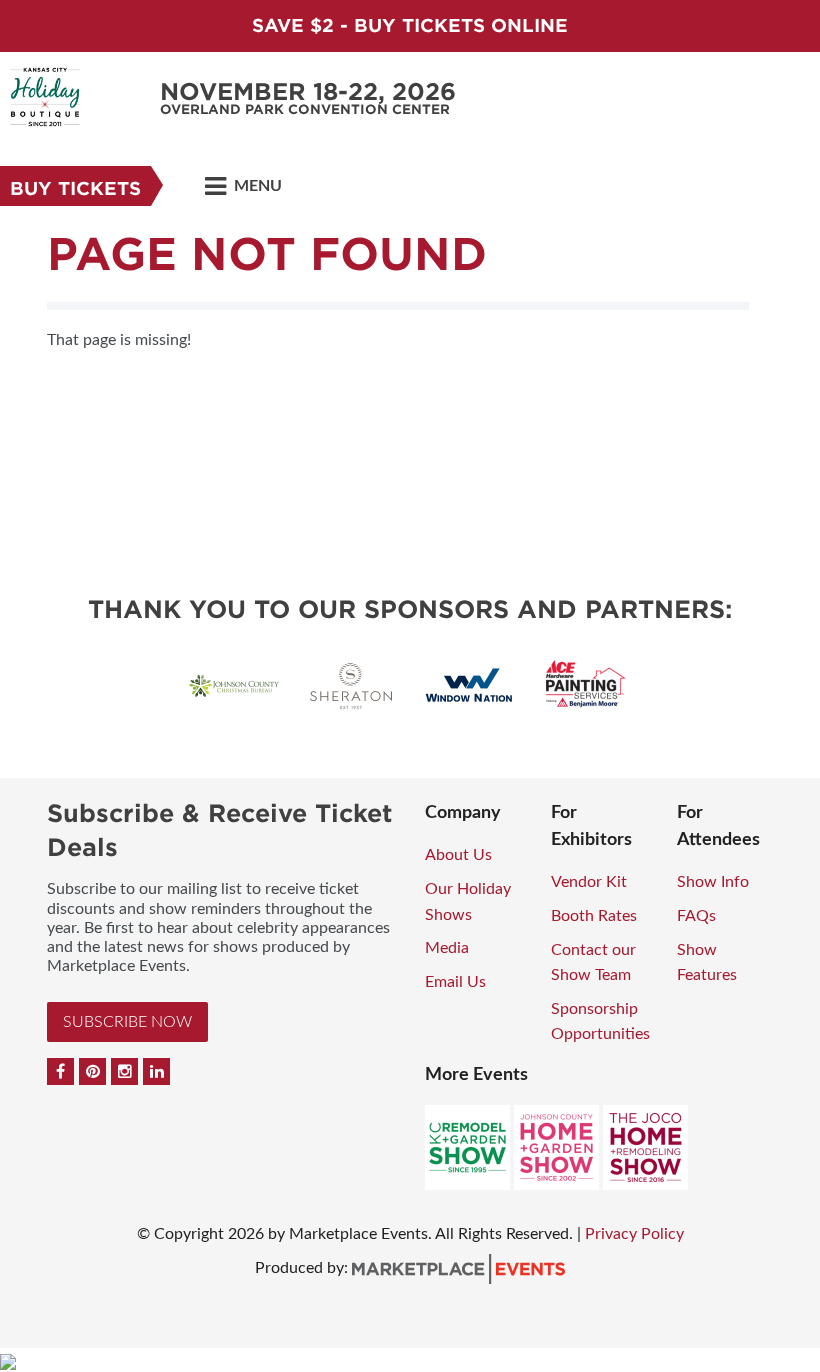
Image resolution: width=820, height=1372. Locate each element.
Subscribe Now (127, 1022)
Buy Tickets (75, 188)
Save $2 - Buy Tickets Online (410, 25)
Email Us (455, 982)
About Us (458, 855)
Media (447, 948)
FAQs (696, 916)
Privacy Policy (634, 1234)
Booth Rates (594, 916)
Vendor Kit (589, 882)
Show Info (713, 882)
